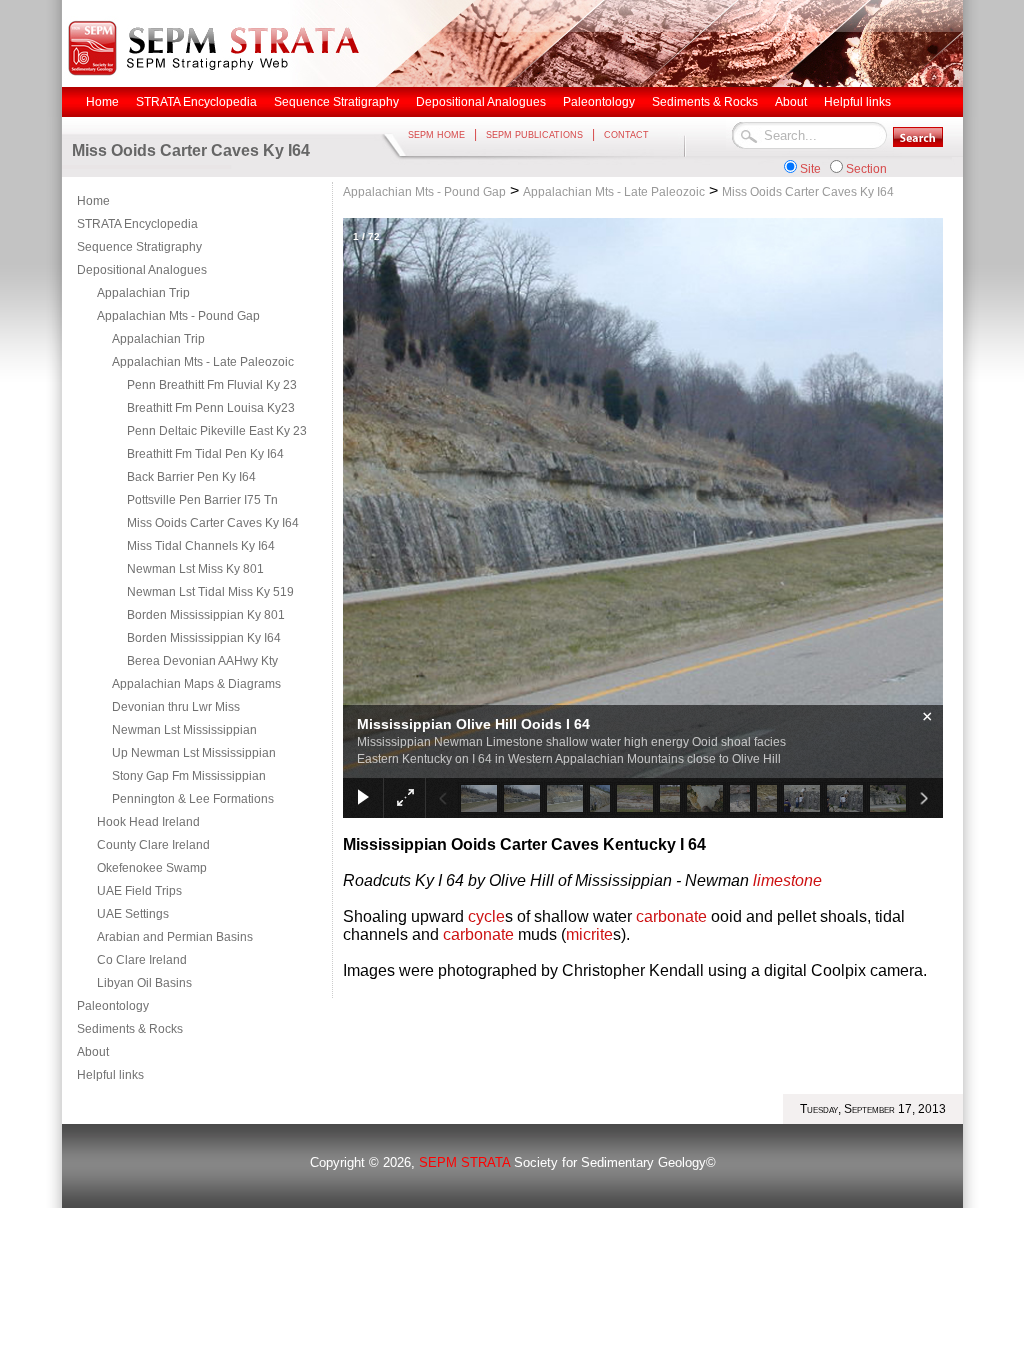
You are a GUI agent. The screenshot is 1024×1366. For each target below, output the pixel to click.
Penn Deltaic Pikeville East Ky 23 (217, 431)
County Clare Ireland (153, 845)
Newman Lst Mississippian (184, 730)
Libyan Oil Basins (144, 983)
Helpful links (110, 1075)
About (93, 1052)
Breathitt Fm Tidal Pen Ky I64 (205, 454)
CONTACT (626, 135)
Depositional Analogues (142, 270)
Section (866, 169)
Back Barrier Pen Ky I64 (191, 477)
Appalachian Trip (143, 293)
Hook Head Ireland (148, 822)
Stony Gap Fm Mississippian (189, 776)
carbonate (671, 916)
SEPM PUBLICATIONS (534, 135)
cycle (486, 916)
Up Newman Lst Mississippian (194, 753)
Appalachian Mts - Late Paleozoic (203, 362)
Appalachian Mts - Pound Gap (178, 316)
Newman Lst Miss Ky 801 (195, 569)
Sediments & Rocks (130, 1029)
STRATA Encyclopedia (137, 224)
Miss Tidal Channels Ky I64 (201, 546)
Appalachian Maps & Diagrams (196, 684)
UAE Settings (133, 914)
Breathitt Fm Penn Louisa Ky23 (211, 408)
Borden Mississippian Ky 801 (206, 615)
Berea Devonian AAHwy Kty (202, 661)
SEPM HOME (436, 135)
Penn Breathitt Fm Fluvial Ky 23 (212, 385)
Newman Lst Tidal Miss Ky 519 (210, 592)
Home (93, 201)
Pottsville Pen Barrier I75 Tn (202, 500)
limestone (787, 880)
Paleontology (113, 1006)
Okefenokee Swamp (152, 868)
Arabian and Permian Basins (175, 937)
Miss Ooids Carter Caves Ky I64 (213, 523)
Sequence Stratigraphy (139, 247)
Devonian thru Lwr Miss (176, 707)
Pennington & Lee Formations (193, 799)
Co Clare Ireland (142, 960)
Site (810, 169)
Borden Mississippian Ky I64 (204, 638)
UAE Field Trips (139, 891)
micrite (589, 934)
